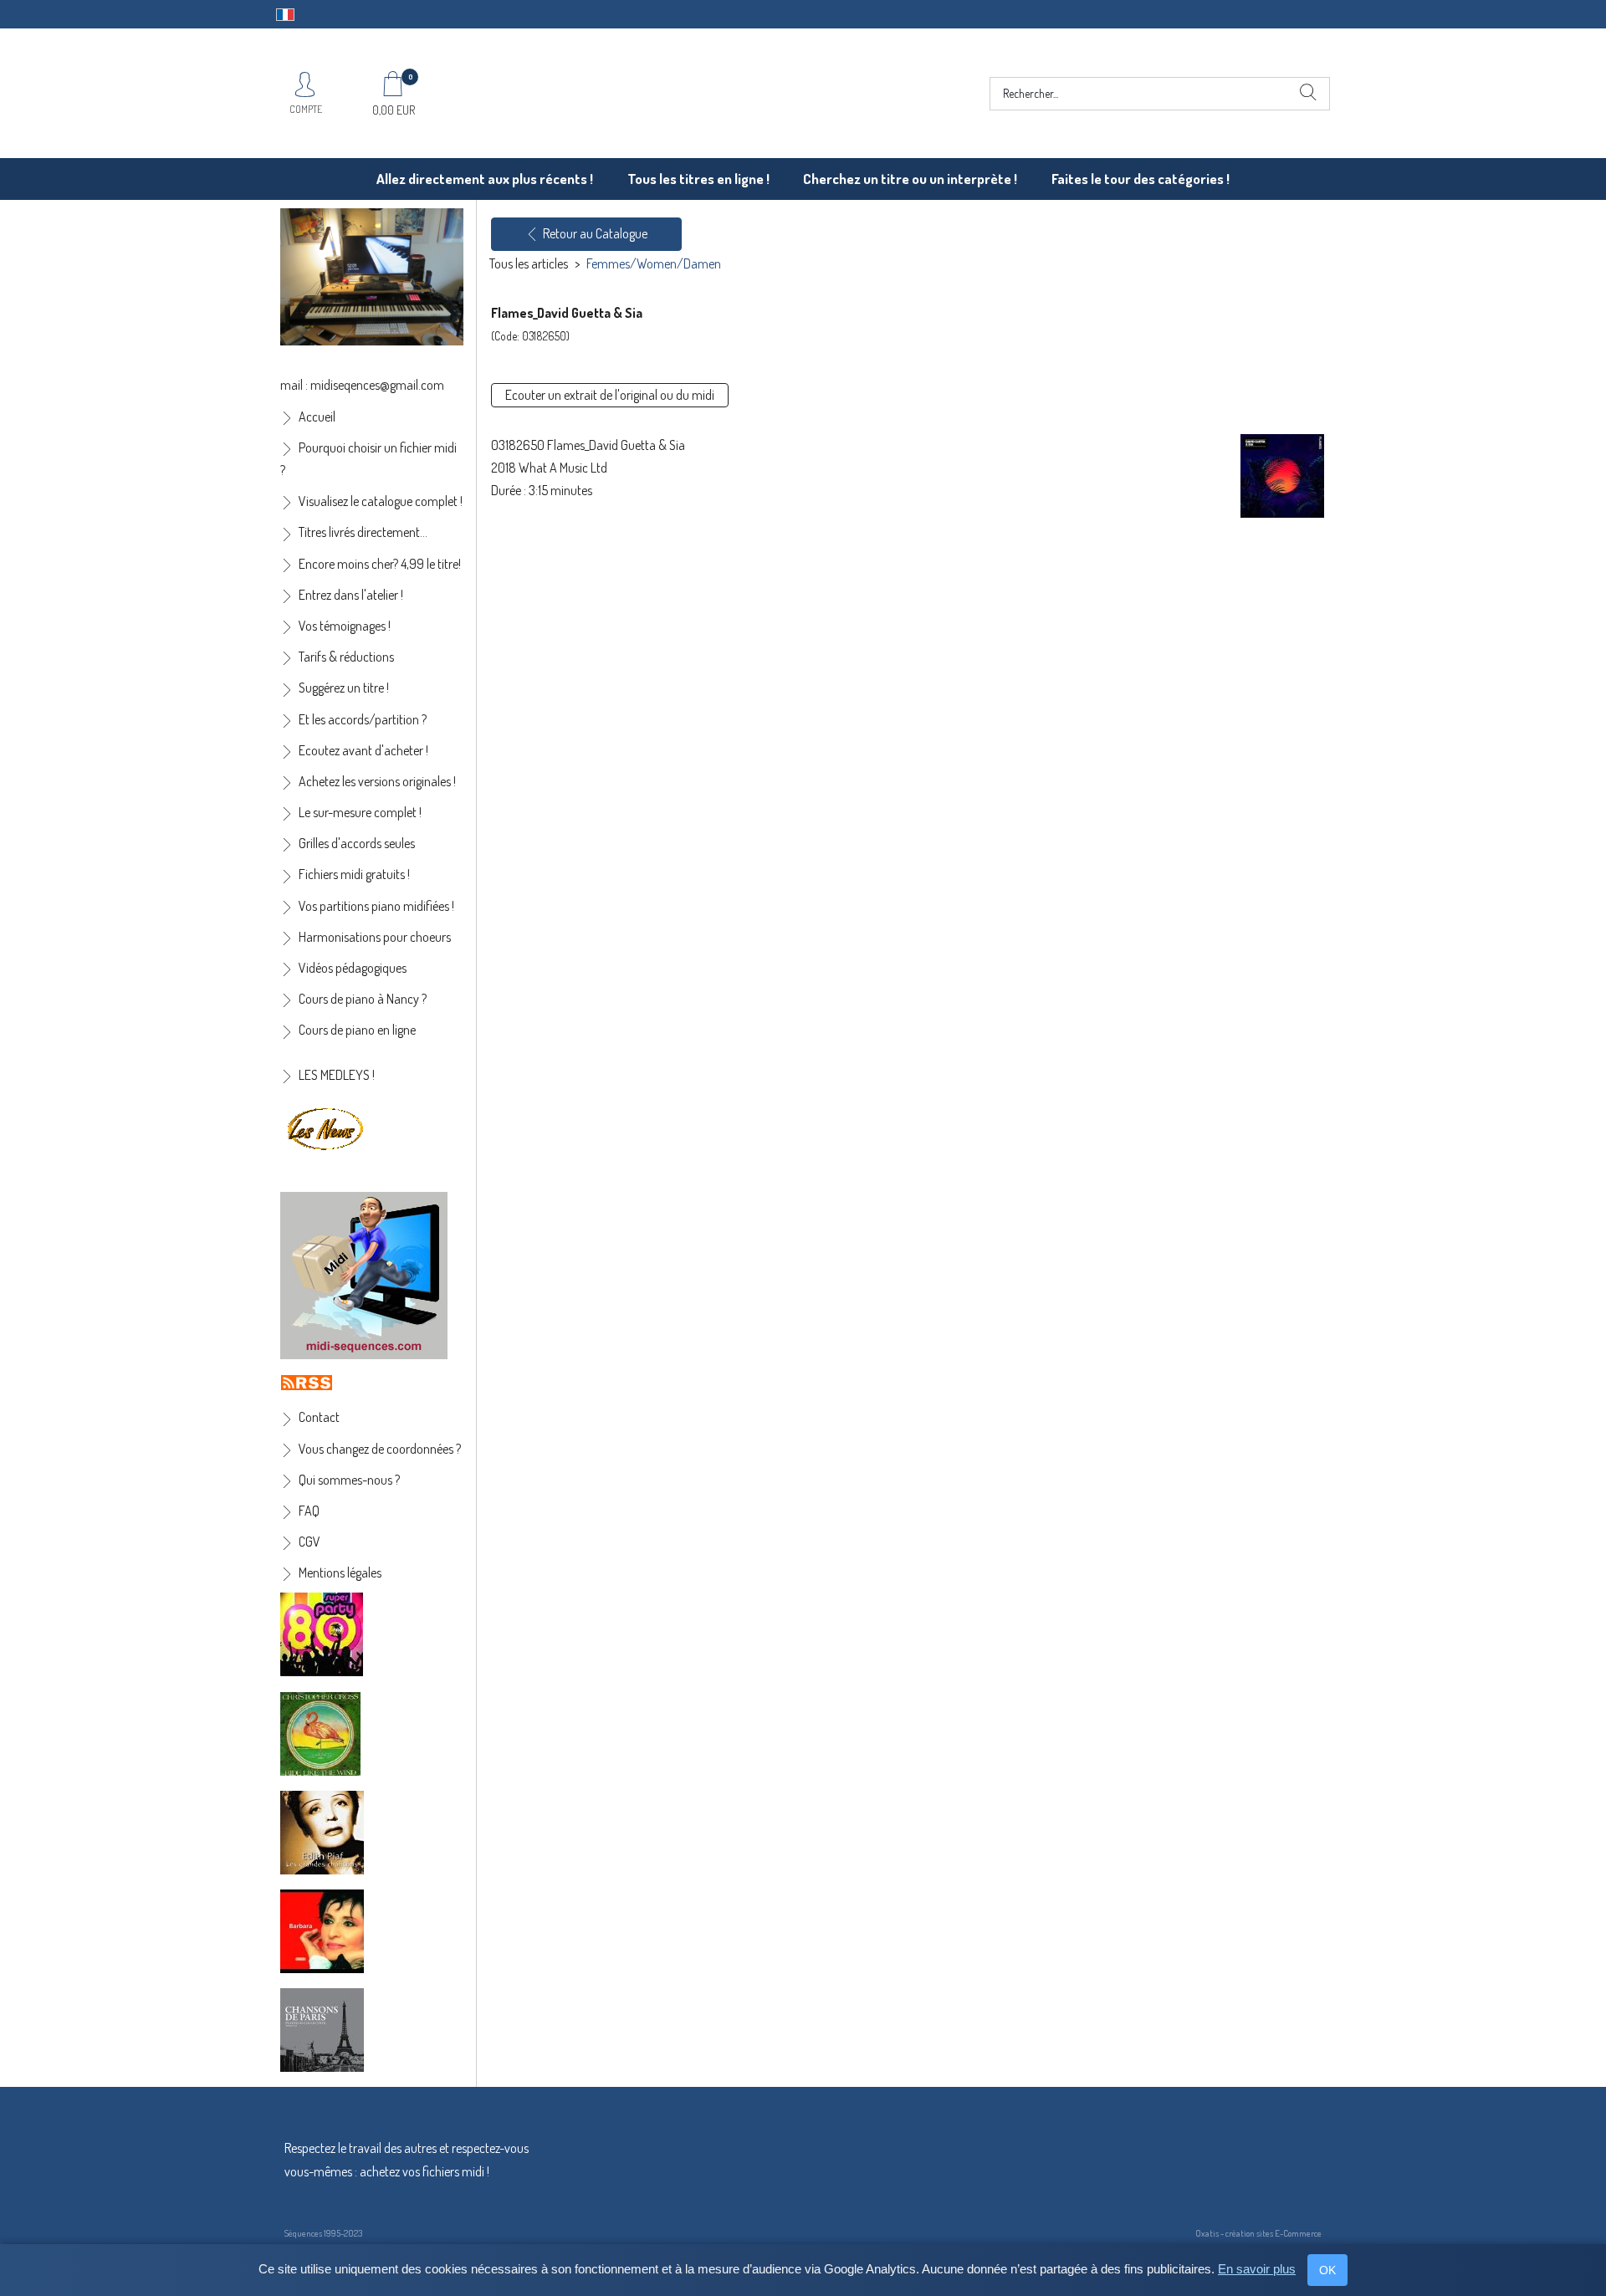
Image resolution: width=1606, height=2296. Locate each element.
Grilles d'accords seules (357, 843)
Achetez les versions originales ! (377, 781)
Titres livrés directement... (363, 532)
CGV (309, 1542)
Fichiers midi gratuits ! (354, 874)
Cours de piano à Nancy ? (363, 999)
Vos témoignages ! (345, 626)
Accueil (317, 417)
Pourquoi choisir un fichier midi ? (368, 459)
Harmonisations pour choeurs (375, 937)
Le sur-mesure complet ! (360, 812)
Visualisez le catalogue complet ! (381, 501)
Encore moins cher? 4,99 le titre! (380, 564)
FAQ (309, 1511)
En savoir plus (1257, 2269)
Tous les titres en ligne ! (698, 179)
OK (1327, 2270)
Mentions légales (340, 1572)
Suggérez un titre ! (344, 688)
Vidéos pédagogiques (353, 968)
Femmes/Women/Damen (654, 263)
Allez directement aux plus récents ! (485, 179)
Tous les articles (529, 263)
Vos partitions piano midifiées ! (376, 906)
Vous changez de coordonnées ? (380, 1449)
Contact (319, 1417)
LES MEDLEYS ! (337, 1075)
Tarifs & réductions (346, 657)
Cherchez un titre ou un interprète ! (910, 179)
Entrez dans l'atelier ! (351, 595)
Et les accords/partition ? (363, 719)
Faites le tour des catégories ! (1141, 179)
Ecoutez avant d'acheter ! (363, 750)
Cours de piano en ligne (357, 1030)
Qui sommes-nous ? (349, 1480)
